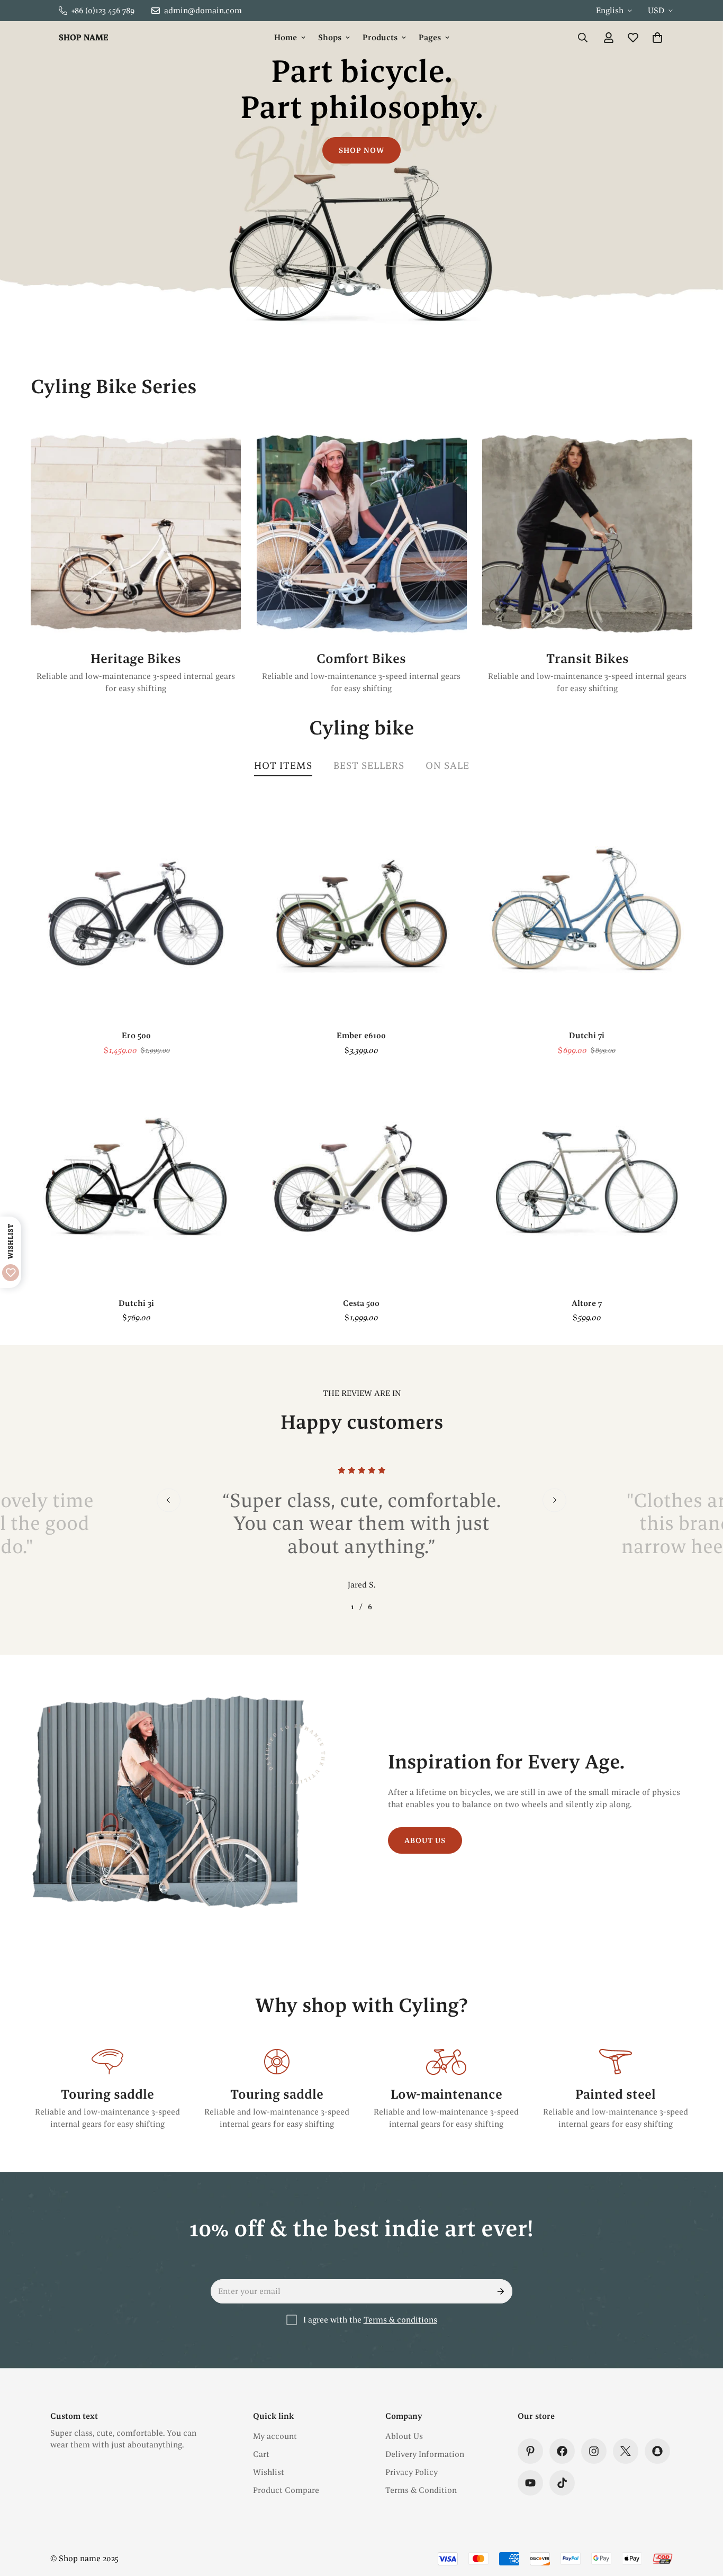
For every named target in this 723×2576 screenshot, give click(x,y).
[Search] (583, 38)
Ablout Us (404, 2436)
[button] (657, 38)
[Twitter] (626, 2451)
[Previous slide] (169, 1500)
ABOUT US (425, 1841)
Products (380, 37)
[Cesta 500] (361, 1181)
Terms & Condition (421, 2490)
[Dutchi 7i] (587, 914)
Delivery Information (425, 2454)
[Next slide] (554, 1500)
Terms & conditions (400, 2320)
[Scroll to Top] (702, 2518)
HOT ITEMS (283, 765)
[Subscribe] (501, 2291)
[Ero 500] (136, 914)
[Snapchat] (657, 2451)
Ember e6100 (361, 1035)
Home (286, 37)
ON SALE (448, 765)
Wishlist (269, 2472)
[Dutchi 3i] (136, 1181)
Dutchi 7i (587, 1035)
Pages (430, 37)
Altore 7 (587, 1303)
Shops (330, 37)
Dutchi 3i (136, 1303)
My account (275, 2436)
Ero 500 (136, 1035)
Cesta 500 (361, 1303)
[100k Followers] (594, 2451)
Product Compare (286, 2490)
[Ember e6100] (361, 914)
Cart (261, 2454)
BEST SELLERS (369, 765)
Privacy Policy (412, 2472)
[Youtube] (530, 2483)
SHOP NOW (361, 150)
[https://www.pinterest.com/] (530, 2451)
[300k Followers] (562, 2451)
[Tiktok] (562, 2483)
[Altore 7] (587, 1181)
